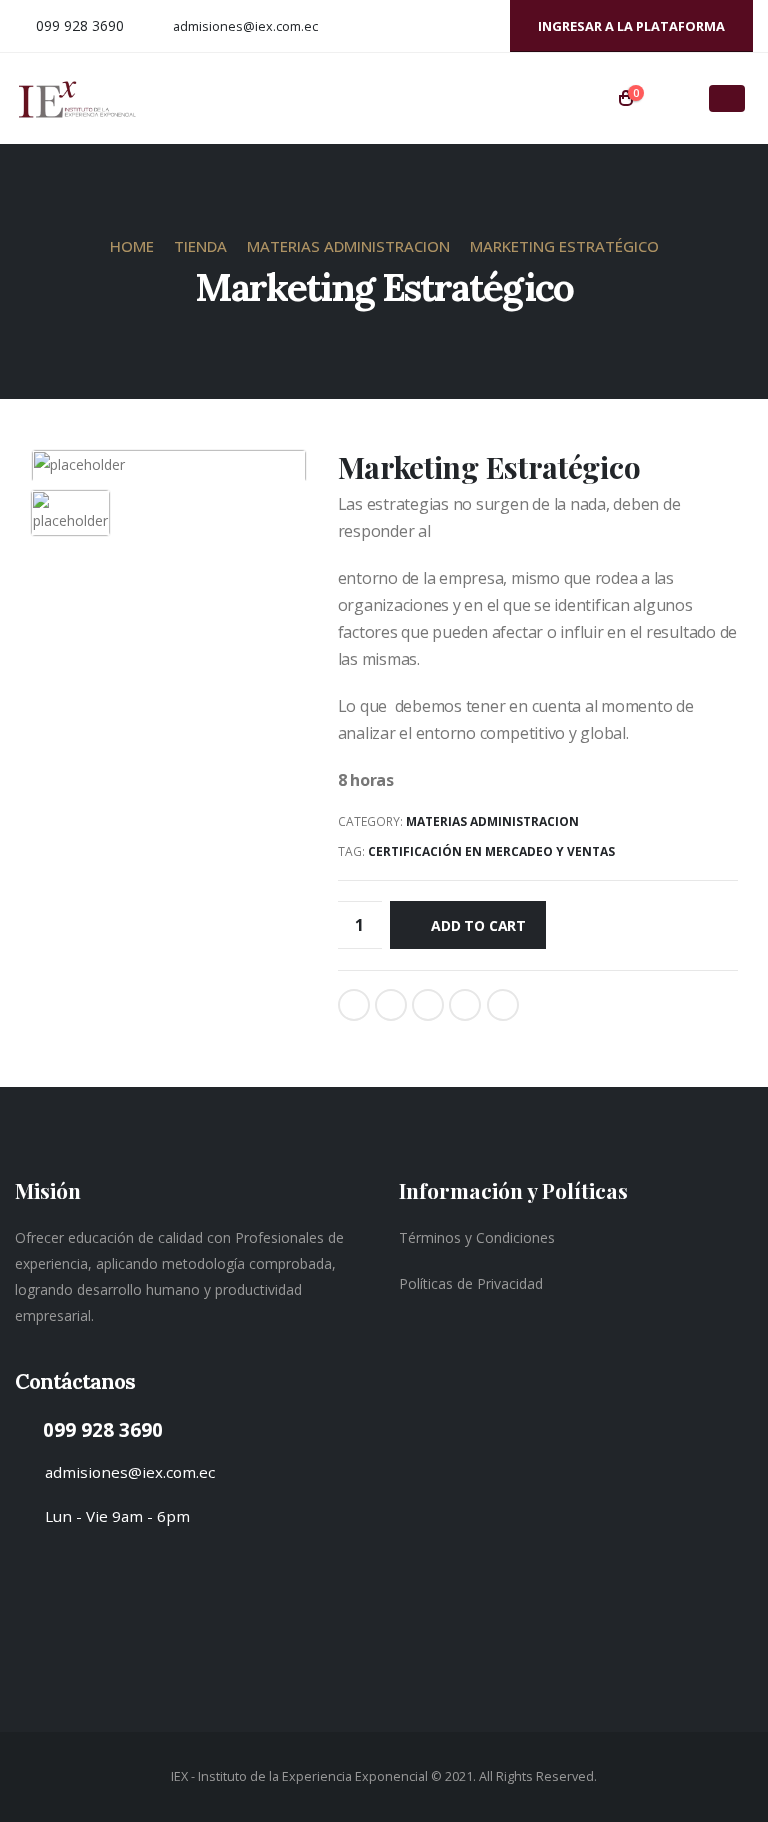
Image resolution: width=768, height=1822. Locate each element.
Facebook (354, 1005)
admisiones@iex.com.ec (245, 26)
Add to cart (478, 925)
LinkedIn (428, 1005)
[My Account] (669, 99)
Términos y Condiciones (477, 1237)
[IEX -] (76, 99)
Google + (465, 1005)
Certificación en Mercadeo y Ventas (491, 851)
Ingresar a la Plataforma (631, 26)
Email (503, 1005)
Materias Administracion (492, 821)
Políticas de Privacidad (471, 1283)
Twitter (391, 1005)
